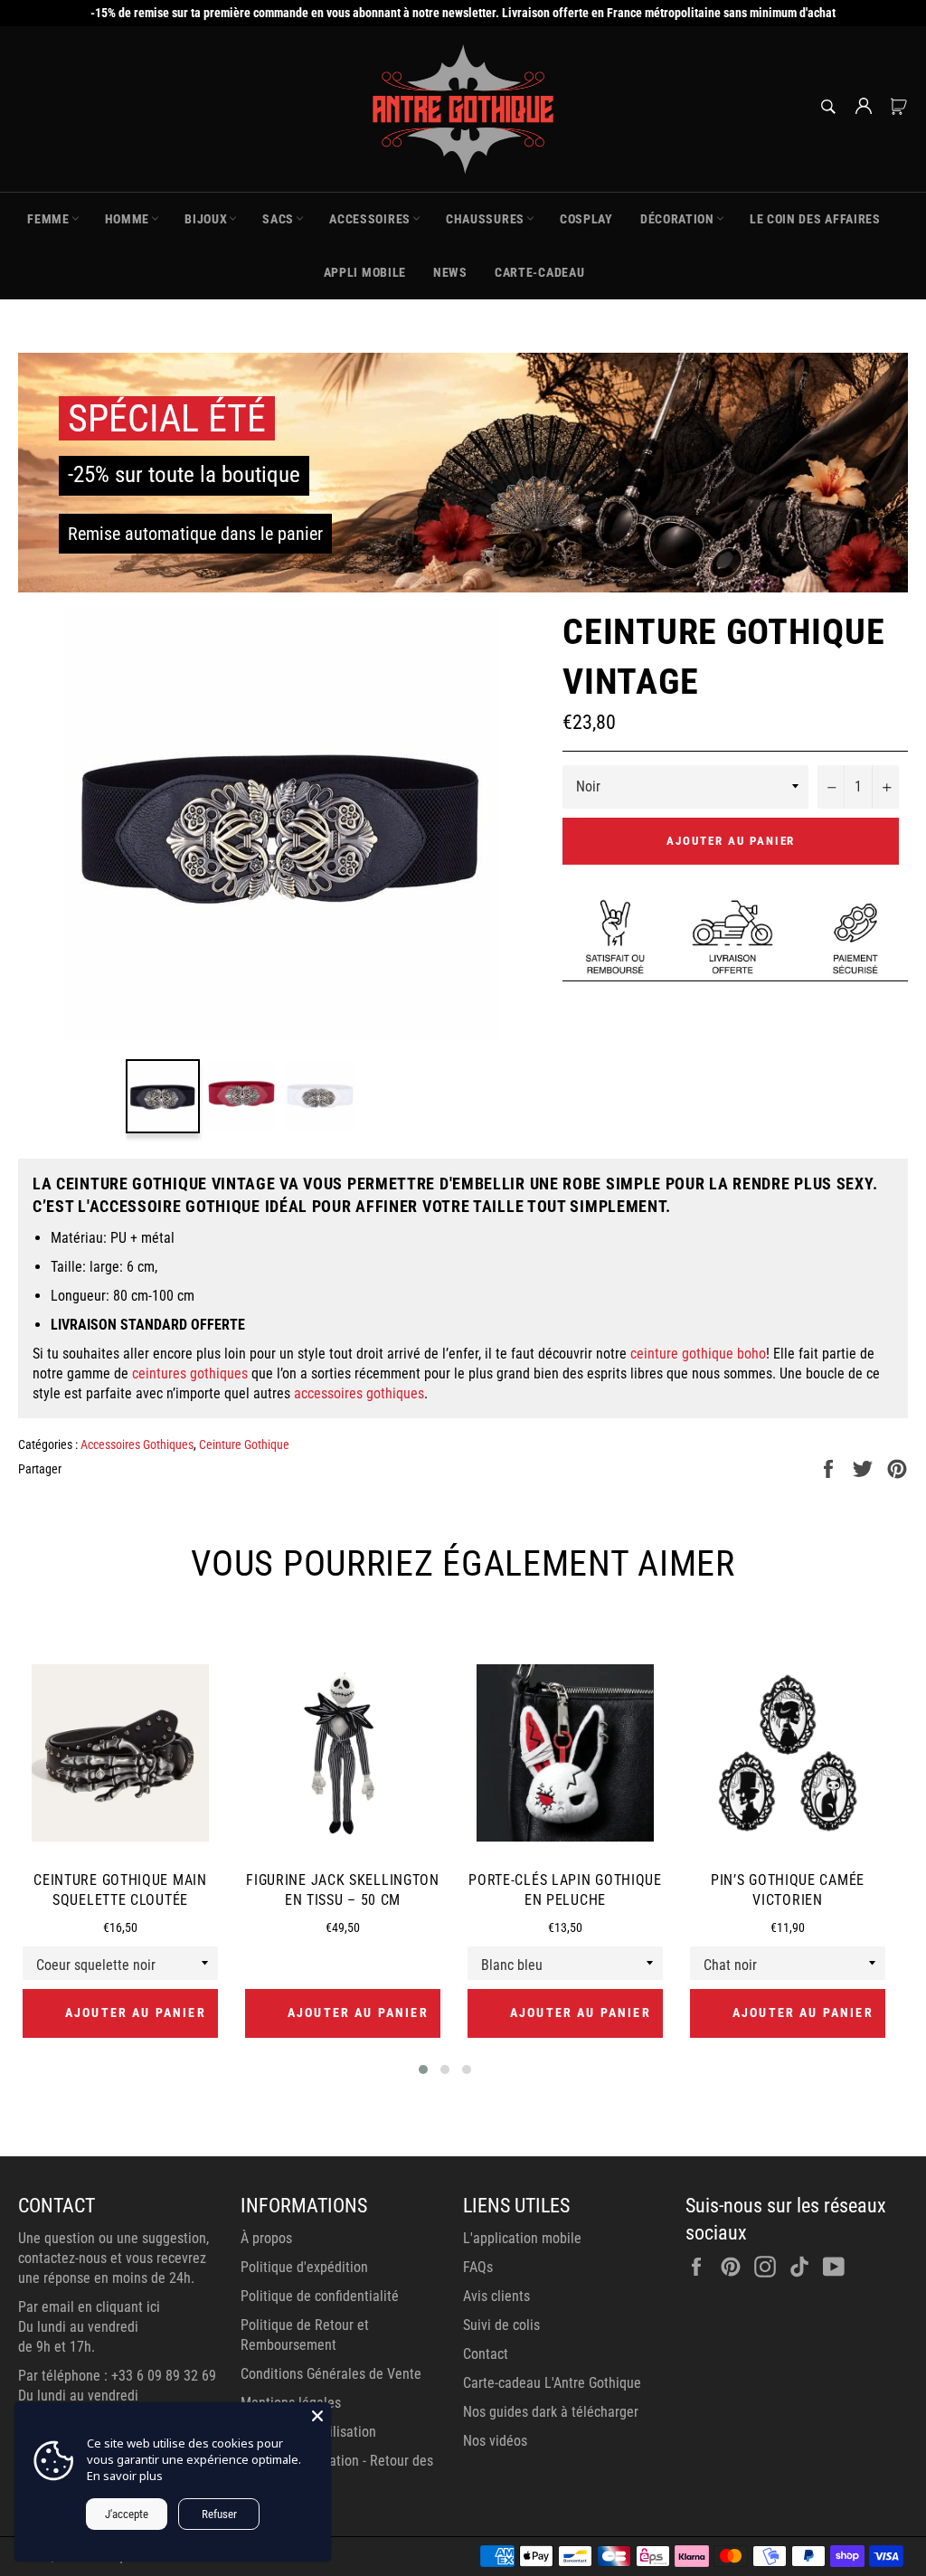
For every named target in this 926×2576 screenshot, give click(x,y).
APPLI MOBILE (365, 272)
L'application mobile (522, 2238)
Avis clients (496, 2296)
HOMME (128, 219)
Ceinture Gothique (244, 1444)
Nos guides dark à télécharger (551, 2412)
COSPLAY (586, 219)
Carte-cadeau (539, 272)
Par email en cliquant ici (89, 2307)
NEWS (450, 272)
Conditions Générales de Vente (331, 2374)
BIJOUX (206, 219)
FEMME (48, 219)
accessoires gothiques (359, 1393)
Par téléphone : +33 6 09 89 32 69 (117, 2376)
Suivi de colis (501, 2325)
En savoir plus (125, 2476)
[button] (423, 2069)
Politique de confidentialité (320, 2296)
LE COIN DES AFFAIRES (815, 219)
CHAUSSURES (485, 219)
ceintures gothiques (190, 1373)
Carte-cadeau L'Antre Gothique (552, 2383)
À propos (266, 2238)
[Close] (317, 2416)
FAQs (478, 2267)
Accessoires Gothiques (137, 1444)
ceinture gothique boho (698, 1354)
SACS (278, 219)
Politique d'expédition (304, 2267)
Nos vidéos (495, 2441)
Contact (486, 2354)
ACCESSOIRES (370, 219)
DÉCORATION (677, 219)
